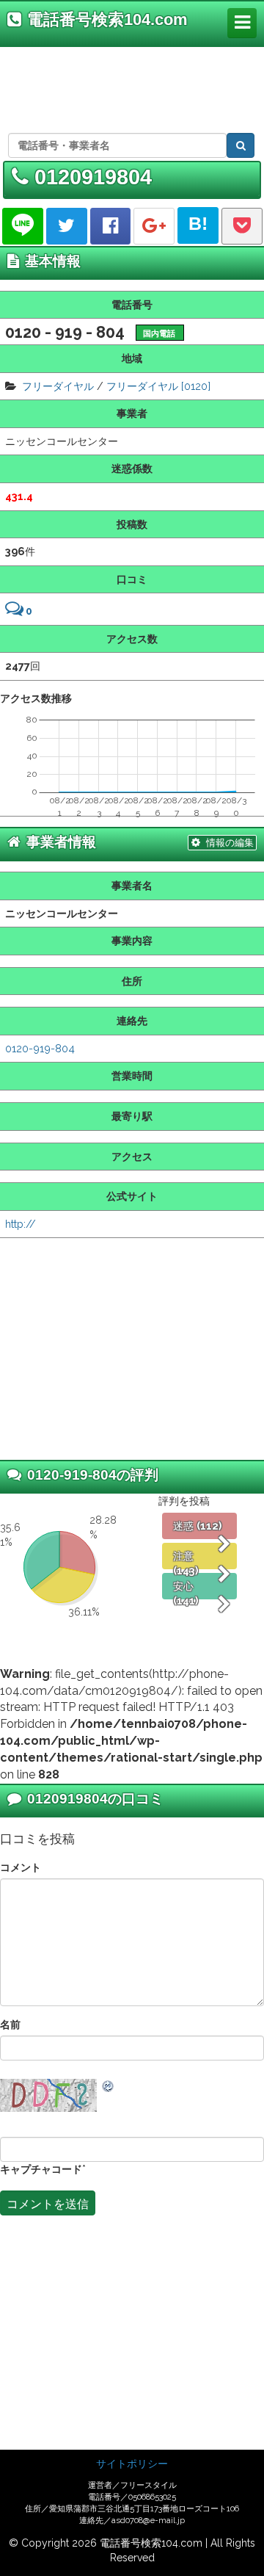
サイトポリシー (132, 2464)
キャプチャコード (41, 2169)
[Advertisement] (130, 87)
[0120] (196, 386)
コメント (21, 1867)
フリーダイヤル (58, 386)
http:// (21, 1224)
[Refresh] (109, 2086)
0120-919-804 (40, 1048)
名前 (10, 2024)
